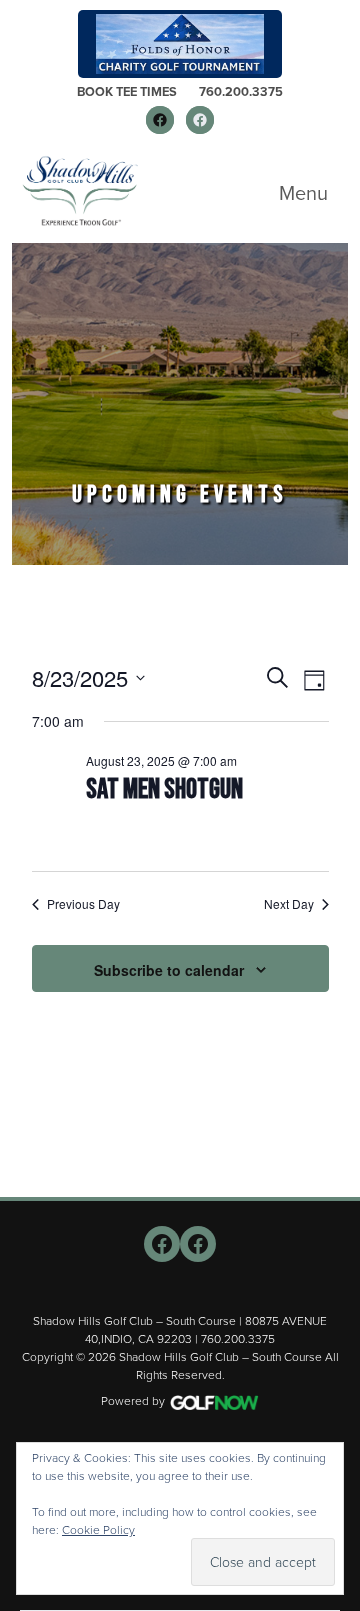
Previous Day (83, 904)
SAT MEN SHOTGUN (164, 789)
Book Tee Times (127, 91)
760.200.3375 (241, 91)
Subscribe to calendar (169, 970)
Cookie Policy (98, 1530)
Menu (303, 193)
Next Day (289, 904)
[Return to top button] (334, 1173)
